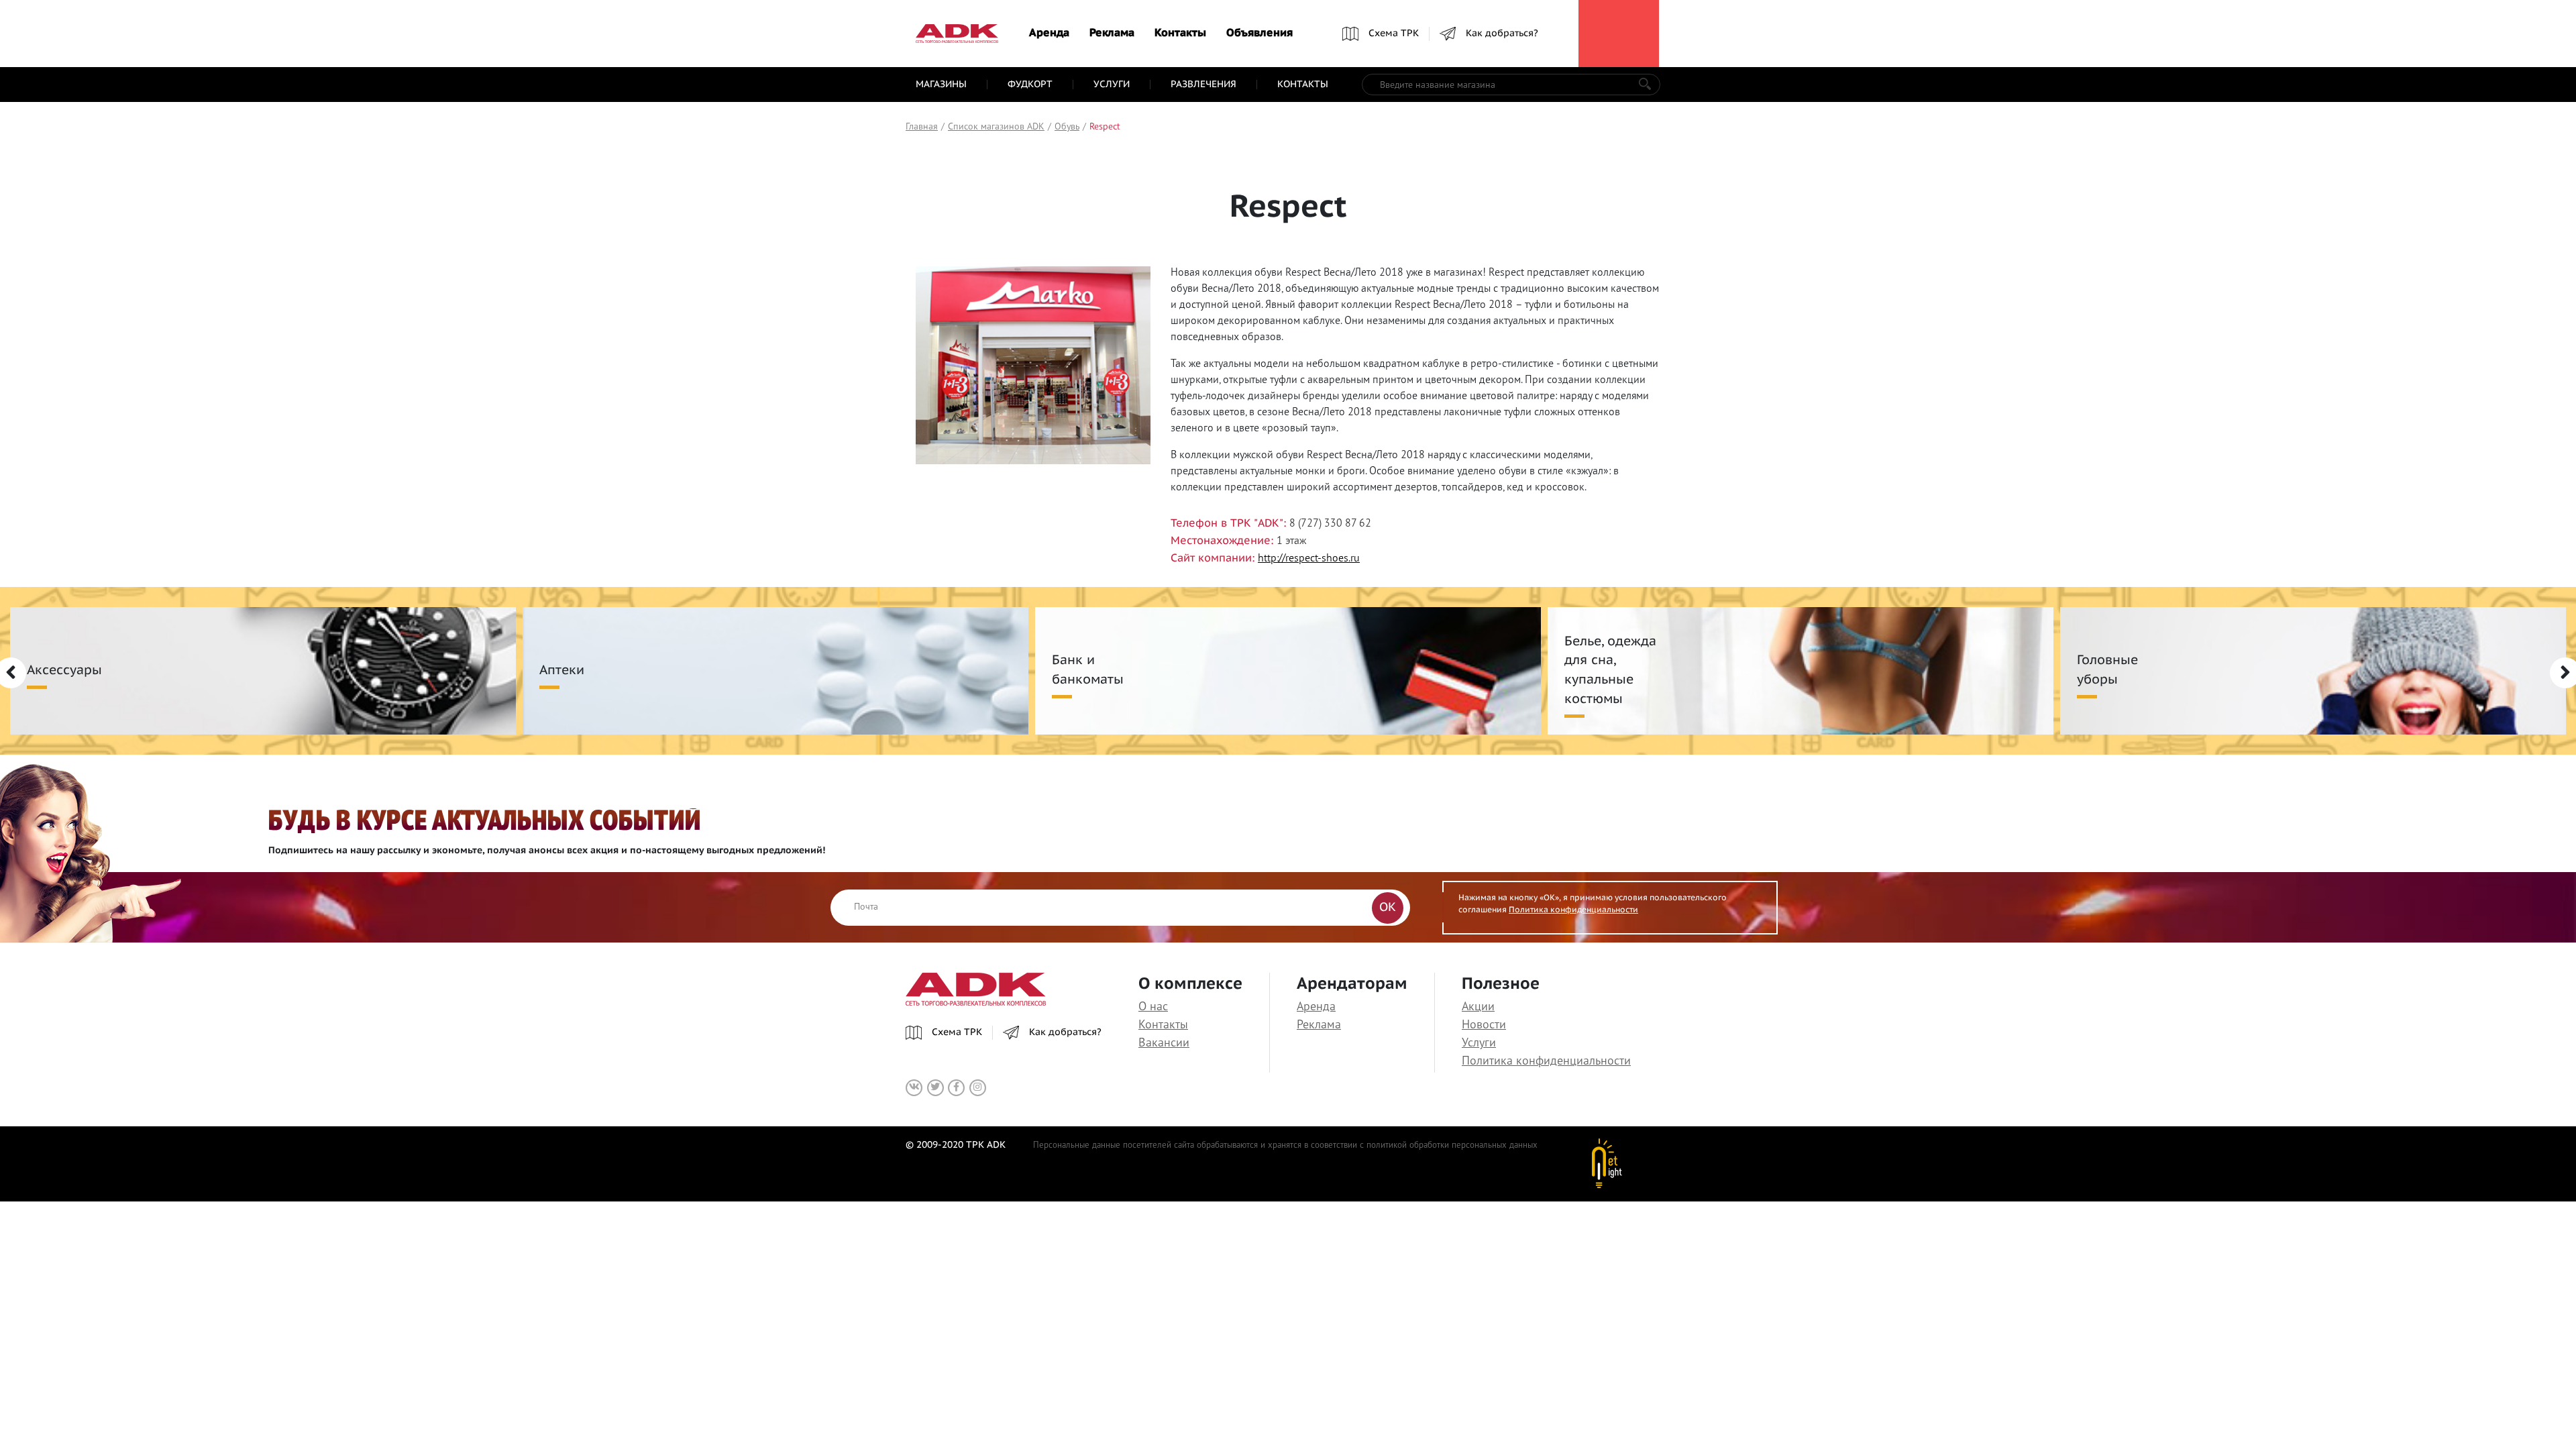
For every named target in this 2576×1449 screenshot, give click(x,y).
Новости (1484, 1024)
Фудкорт (1030, 85)
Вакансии (1164, 1042)
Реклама (1112, 34)
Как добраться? (1502, 34)
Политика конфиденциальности (1573, 910)
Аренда (1049, 34)
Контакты (1180, 34)
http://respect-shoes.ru (1309, 557)
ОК (1388, 908)
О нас (1153, 1006)
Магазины (941, 85)
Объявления (1259, 34)
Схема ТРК (1394, 34)
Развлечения (1203, 85)
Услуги (1112, 85)
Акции (1478, 1006)
